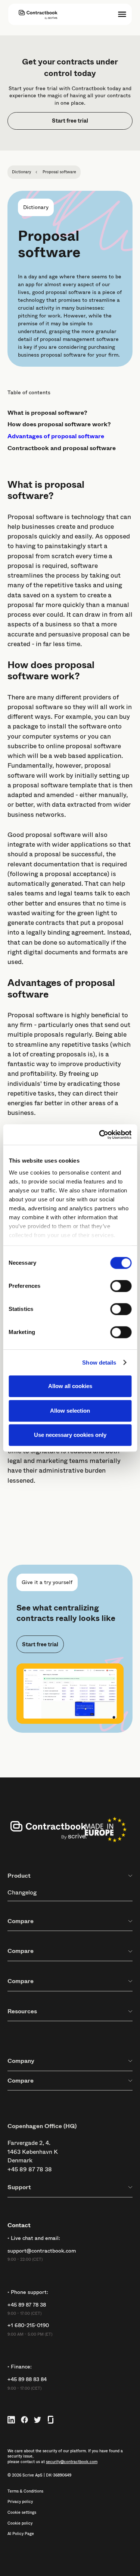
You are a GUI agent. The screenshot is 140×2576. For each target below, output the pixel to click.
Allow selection (70, 1411)
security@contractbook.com (72, 2462)
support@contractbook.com (42, 2251)
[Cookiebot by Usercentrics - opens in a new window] (100, 1135)
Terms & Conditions (25, 2491)
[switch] (121, 1286)
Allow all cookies (70, 1386)
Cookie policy (20, 2523)
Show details (99, 1363)
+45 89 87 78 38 (30, 2169)
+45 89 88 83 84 (27, 2379)
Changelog (22, 1892)
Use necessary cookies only (70, 1435)
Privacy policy (20, 2502)
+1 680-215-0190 (28, 2325)
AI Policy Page (21, 2534)
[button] (122, 14)
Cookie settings (22, 2513)
